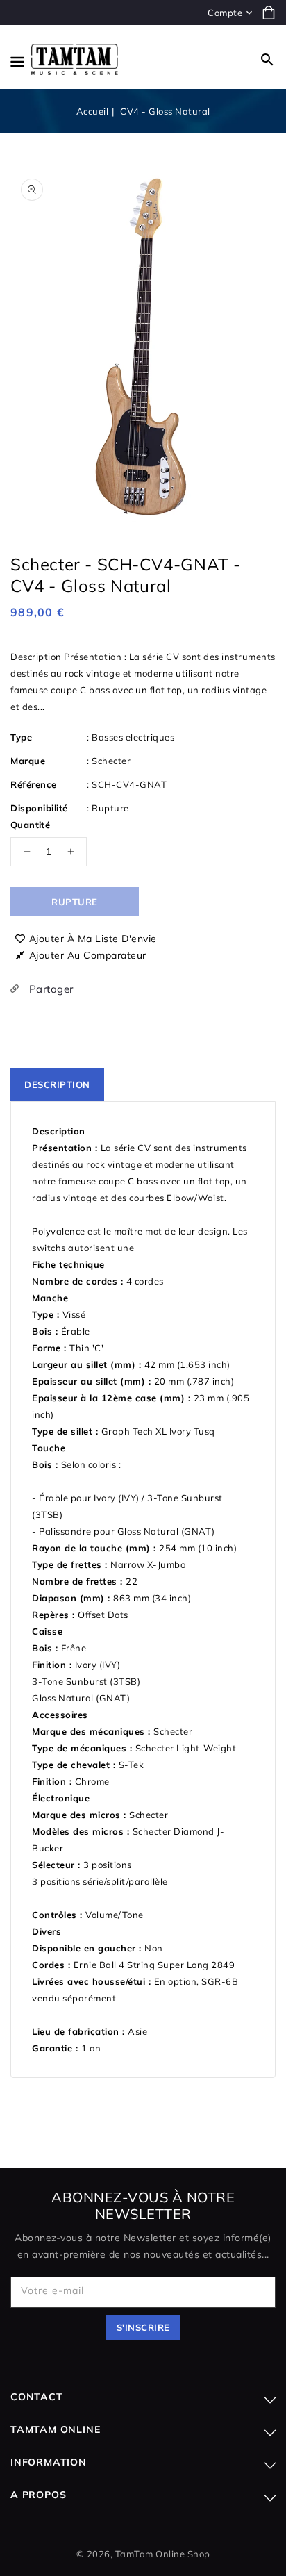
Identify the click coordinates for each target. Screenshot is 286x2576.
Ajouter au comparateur (88, 955)
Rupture (75, 902)
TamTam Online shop (163, 2554)
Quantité (30, 825)
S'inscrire (143, 2327)
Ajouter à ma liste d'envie (93, 939)
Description (57, 1084)
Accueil (93, 111)
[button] (267, 60)
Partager (50, 989)
